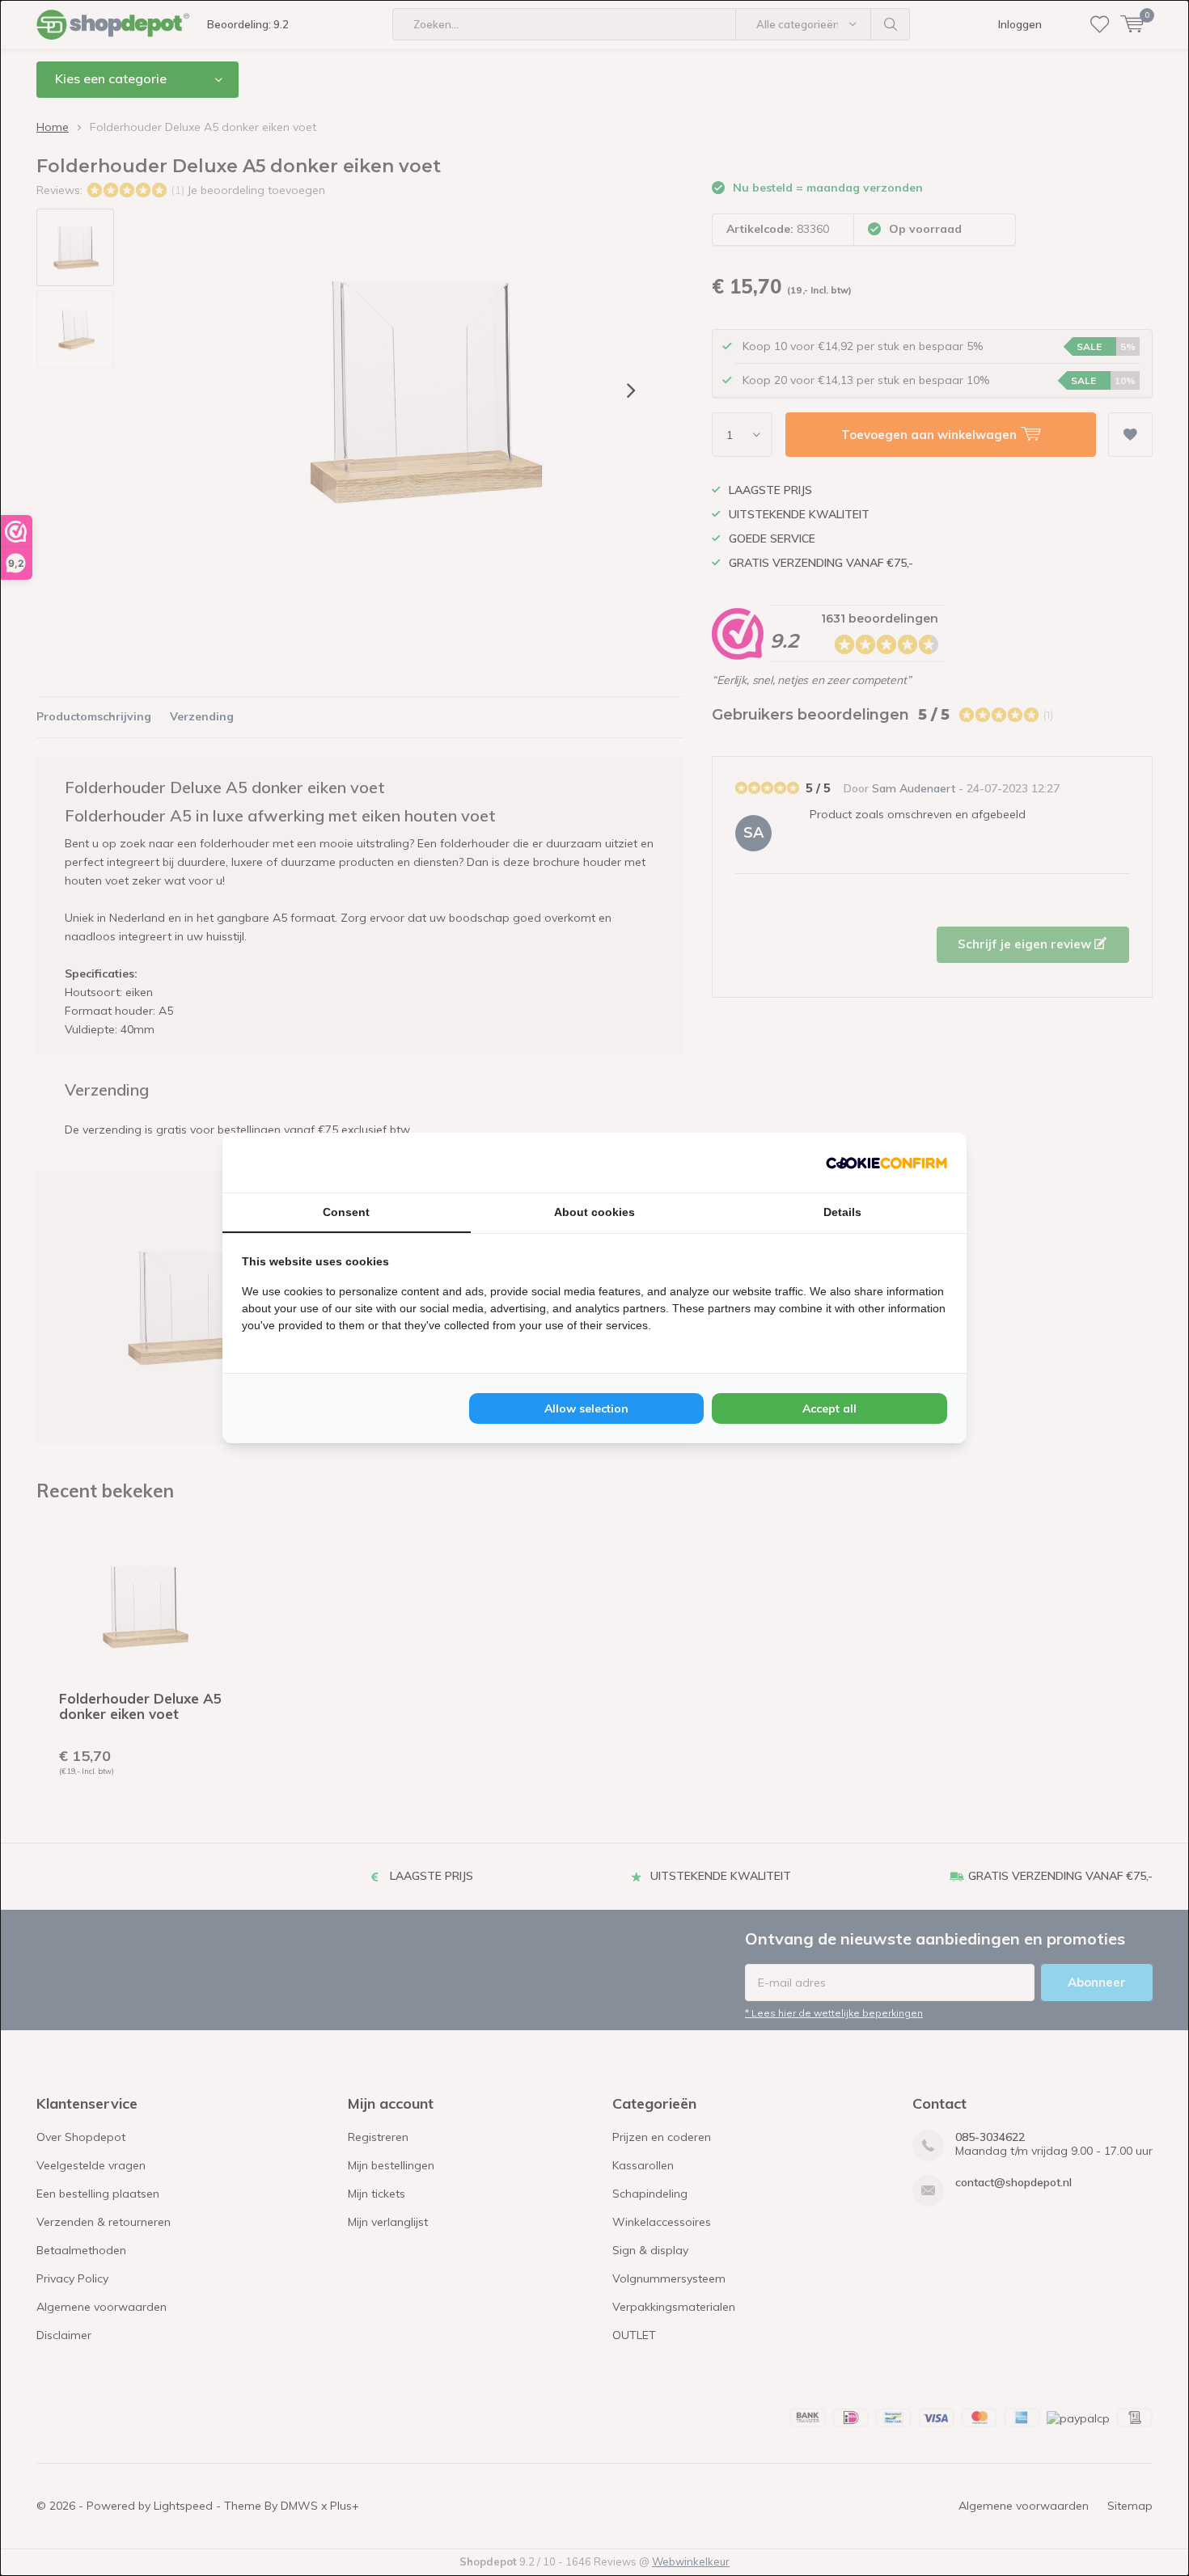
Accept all (829, 1408)
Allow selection (586, 1408)
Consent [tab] (346, 1212)
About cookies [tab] (594, 1212)
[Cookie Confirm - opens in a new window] (886, 1163)
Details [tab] (842, 1212)
